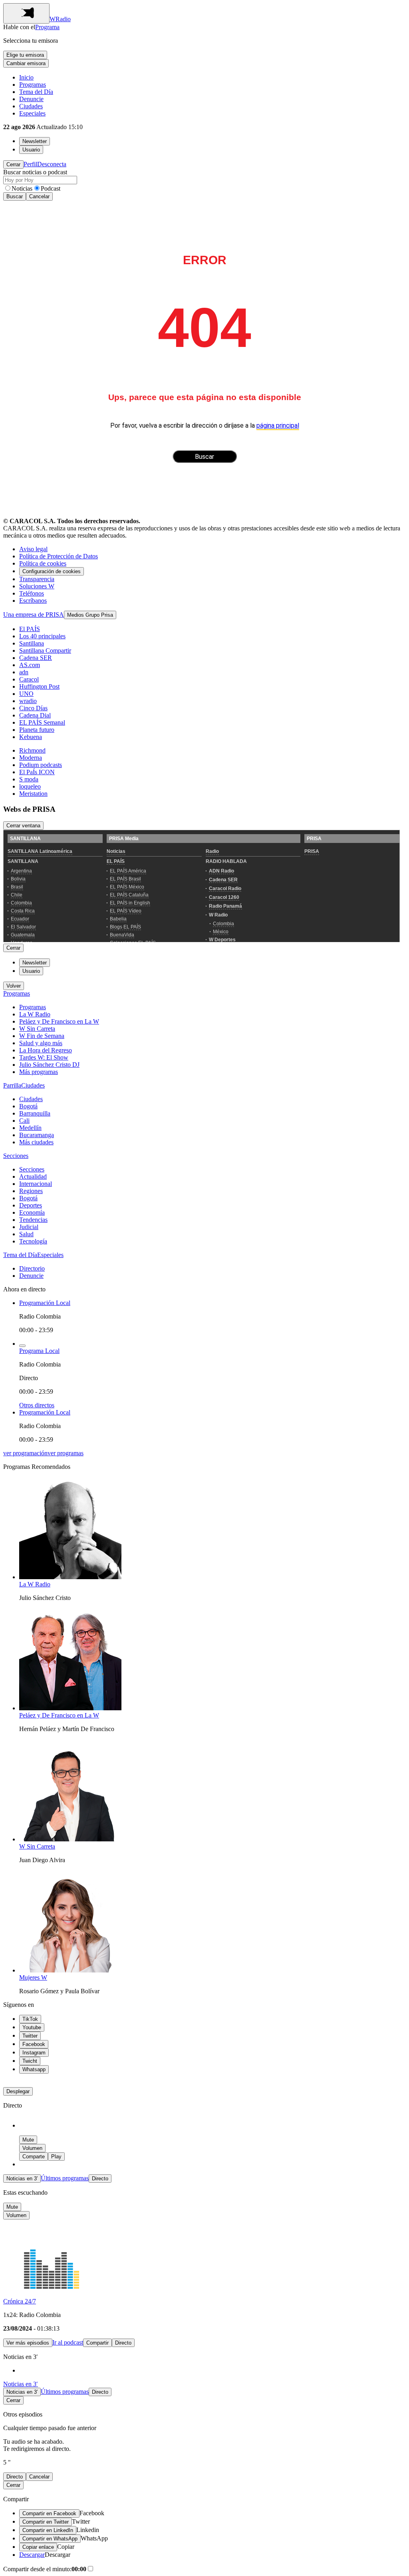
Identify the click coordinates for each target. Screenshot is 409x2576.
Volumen (32, 2148)
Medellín (30, 1128)
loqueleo (30, 786)
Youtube (32, 2027)
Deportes (31, 1205)
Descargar (32, 2555)
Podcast (51, 188)
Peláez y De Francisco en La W (59, 1021)
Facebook (34, 2044)
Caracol (29, 679)
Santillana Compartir (45, 650)
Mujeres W (33, 1977)
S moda (29, 779)
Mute (28, 2140)
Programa (47, 27)
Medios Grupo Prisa (90, 615)
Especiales (32, 113)
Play (56, 2157)
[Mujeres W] (70, 1970)
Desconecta (52, 164)
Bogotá (28, 1106)
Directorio (32, 1268)
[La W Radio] (70, 1577)
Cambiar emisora (26, 63)
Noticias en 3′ (22, 2179)
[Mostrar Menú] (26, 13)
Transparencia (37, 579)
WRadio (60, 19)
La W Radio (35, 1014)
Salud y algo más (41, 1043)
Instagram (34, 2053)
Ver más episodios (28, 2343)
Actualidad (33, 1176)
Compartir (97, 2343)
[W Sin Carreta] (70, 1839)
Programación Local (45, 1303)
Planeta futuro (37, 730)
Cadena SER (36, 658)
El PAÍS (30, 629)
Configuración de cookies (52, 571)
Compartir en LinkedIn (48, 2530)
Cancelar (39, 196)
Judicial (29, 1227)
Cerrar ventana (23, 826)
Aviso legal (33, 549)
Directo (100, 2179)
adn (24, 672)
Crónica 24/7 (20, 2301)
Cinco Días (33, 708)
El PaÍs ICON (37, 772)
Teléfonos (32, 593)
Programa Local (39, 1351)
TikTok (30, 2019)
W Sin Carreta (37, 1029)
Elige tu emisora (25, 55)
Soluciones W (37, 586)
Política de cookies (43, 563)
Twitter (30, 2036)
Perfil (30, 164)
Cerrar (13, 164)
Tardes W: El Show (44, 1057)
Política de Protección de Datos (59, 556)
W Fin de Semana (42, 1036)
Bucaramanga (37, 1135)
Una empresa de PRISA (34, 615)
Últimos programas (65, 2178)
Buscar (15, 196)
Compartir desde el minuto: (45, 2569)
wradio (28, 701)
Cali (24, 1121)
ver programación (25, 1453)
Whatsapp (34, 2069)
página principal (278, 425)
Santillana (32, 643)
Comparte (34, 2157)
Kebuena (31, 737)
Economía (32, 1212)
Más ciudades (36, 1142)
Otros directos (37, 1405)
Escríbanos (33, 601)
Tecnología (33, 1241)
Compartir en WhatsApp (50, 2539)
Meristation (33, 794)
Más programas (39, 1072)
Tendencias (33, 1220)
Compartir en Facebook (49, 2513)
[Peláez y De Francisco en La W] (70, 1708)
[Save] (22, 1346)
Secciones (16, 1156)
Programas (33, 85)
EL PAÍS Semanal (42, 722)
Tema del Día (36, 92)
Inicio (26, 77)
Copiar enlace (38, 2547)
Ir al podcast (68, 2342)
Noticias (22, 188)
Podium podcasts (41, 765)
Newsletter (35, 141)
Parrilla (12, 1085)
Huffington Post (39, 686)
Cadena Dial (35, 715)
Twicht (30, 2061)
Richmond (32, 750)
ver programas (66, 1453)
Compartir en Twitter (46, 2522)
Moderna (31, 758)
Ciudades (31, 106)
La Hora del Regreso (46, 1050)
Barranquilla (35, 1113)
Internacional (36, 1184)
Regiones (31, 1191)
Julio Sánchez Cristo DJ (49, 1065)
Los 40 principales (42, 636)
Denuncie (31, 99)
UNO (26, 694)
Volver (14, 986)
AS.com (30, 665)
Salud (26, 1234)
